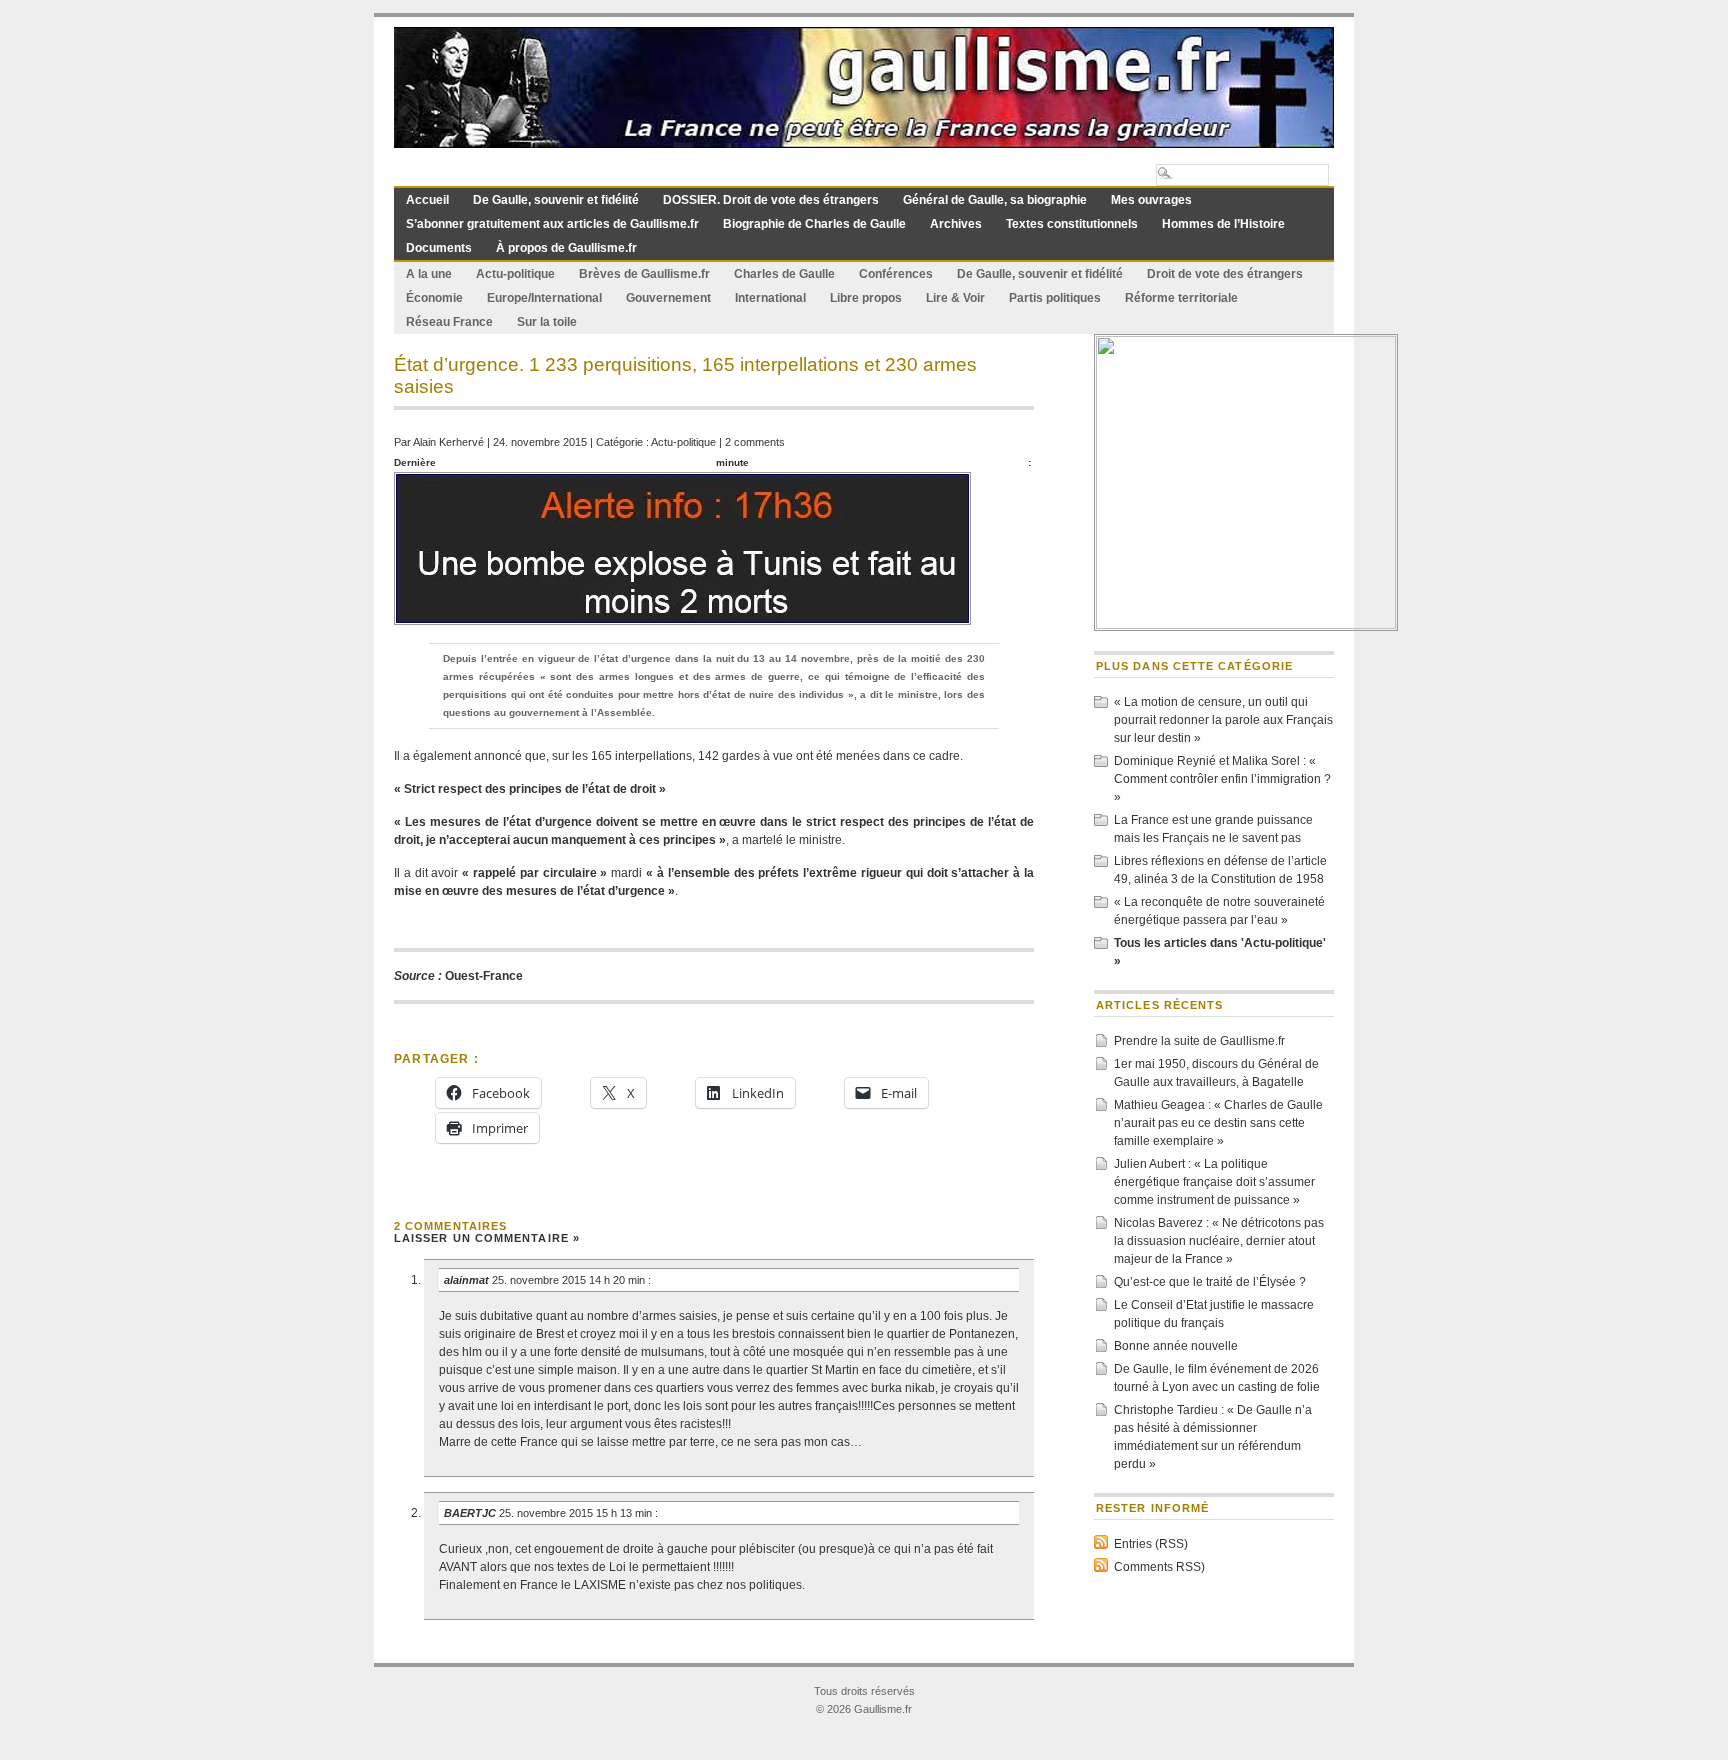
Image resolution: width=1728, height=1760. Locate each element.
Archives (956, 224)
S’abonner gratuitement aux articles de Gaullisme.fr (552, 224)
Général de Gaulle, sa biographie (995, 200)
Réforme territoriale (1181, 298)
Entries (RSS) (1151, 1544)
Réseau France (449, 322)
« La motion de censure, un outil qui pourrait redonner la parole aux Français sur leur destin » (1223, 720)
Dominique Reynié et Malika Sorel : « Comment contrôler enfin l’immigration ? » (1222, 779)
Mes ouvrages (1151, 200)
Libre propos (866, 298)
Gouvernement (668, 298)
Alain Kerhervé (448, 442)
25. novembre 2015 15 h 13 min (577, 1513)
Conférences (896, 274)
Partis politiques (1055, 298)
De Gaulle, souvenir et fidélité (556, 200)
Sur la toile (547, 322)
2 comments (755, 442)
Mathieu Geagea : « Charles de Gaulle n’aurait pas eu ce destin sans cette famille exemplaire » (1218, 1123)
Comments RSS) (1159, 1567)
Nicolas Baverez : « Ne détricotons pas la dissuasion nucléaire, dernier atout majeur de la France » (1219, 1241)
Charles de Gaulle (784, 274)
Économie (434, 298)
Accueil (427, 200)
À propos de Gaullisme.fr (566, 248)
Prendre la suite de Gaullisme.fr (1199, 1041)
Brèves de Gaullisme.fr (644, 274)
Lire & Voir (955, 298)
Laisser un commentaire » (487, 1238)
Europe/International (544, 298)
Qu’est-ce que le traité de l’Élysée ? (1210, 1282)
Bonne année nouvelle (1176, 1346)
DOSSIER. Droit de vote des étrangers (771, 200)
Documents (439, 248)
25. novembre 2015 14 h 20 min (570, 1280)
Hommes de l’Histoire (1223, 224)
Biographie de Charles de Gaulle (814, 224)
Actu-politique (515, 274)
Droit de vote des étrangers (1225, 274)
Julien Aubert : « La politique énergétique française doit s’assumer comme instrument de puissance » (1214, 1182)
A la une (429, 274)
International (770, 298)
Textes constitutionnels (1072, 224)
